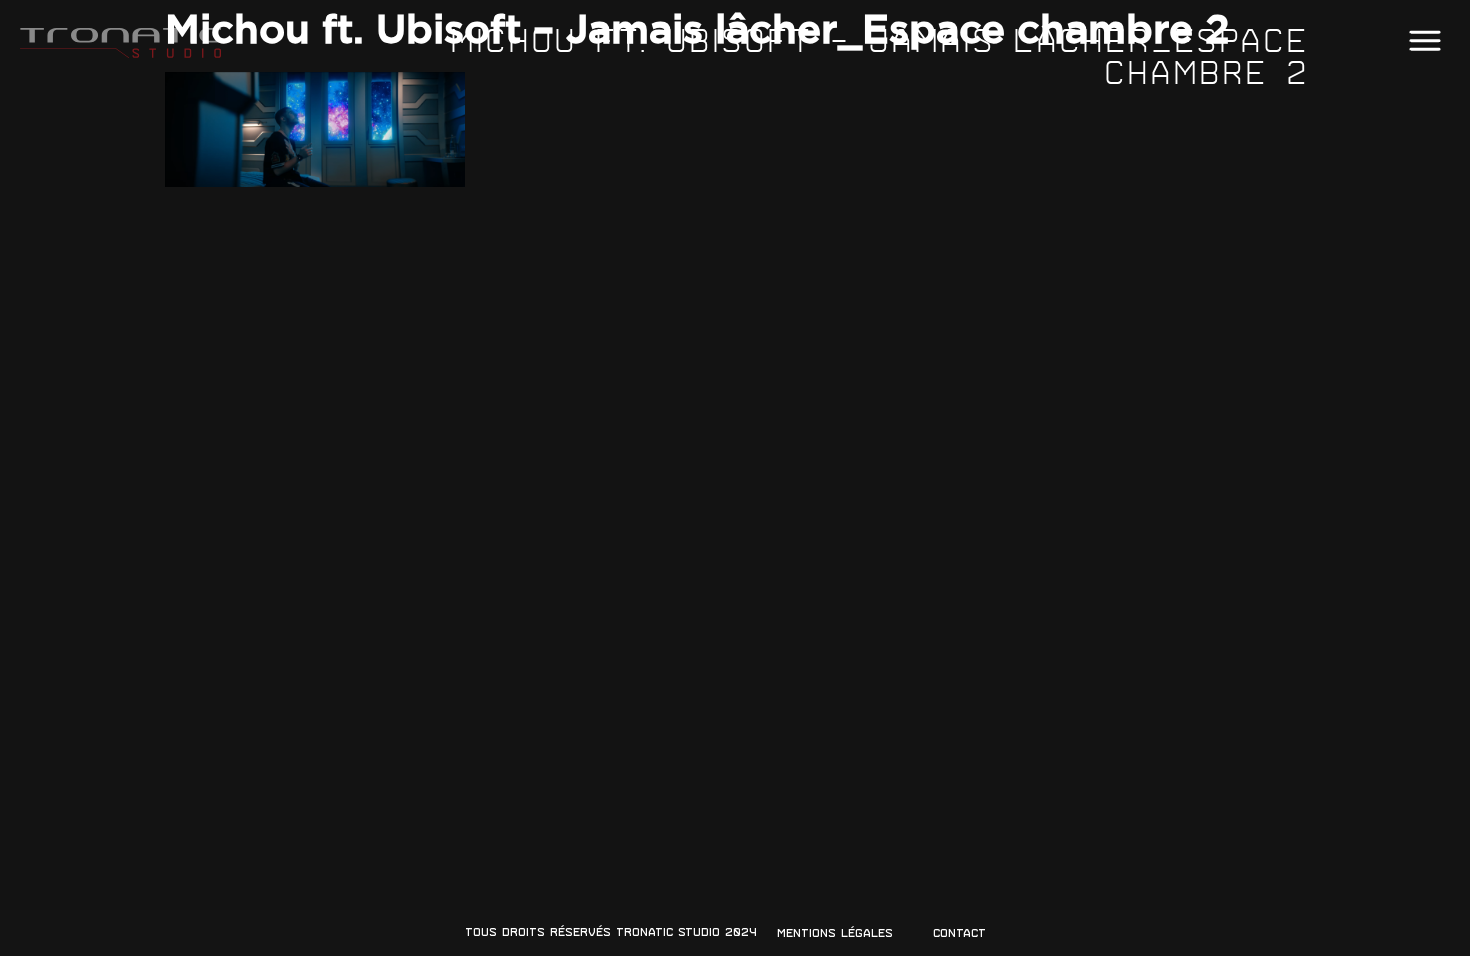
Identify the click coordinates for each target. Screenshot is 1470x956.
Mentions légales (835, 933)
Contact (959, 933)
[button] (1424, 41)
